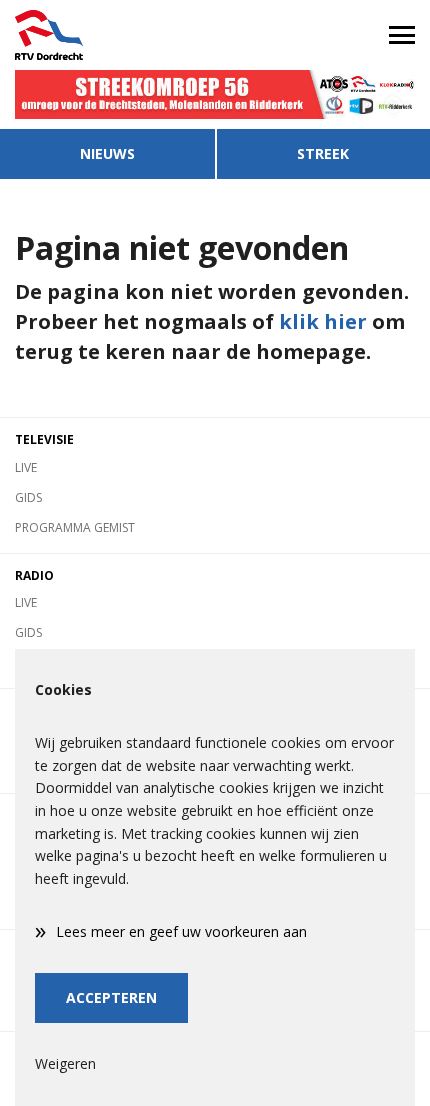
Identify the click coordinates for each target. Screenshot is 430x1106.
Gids (28, 497)
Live (26, 467)
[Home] (107, 35)
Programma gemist (75, 527)
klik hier (323, 321)
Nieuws (107, 153)
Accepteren (111, 997)
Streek (323, 153)
